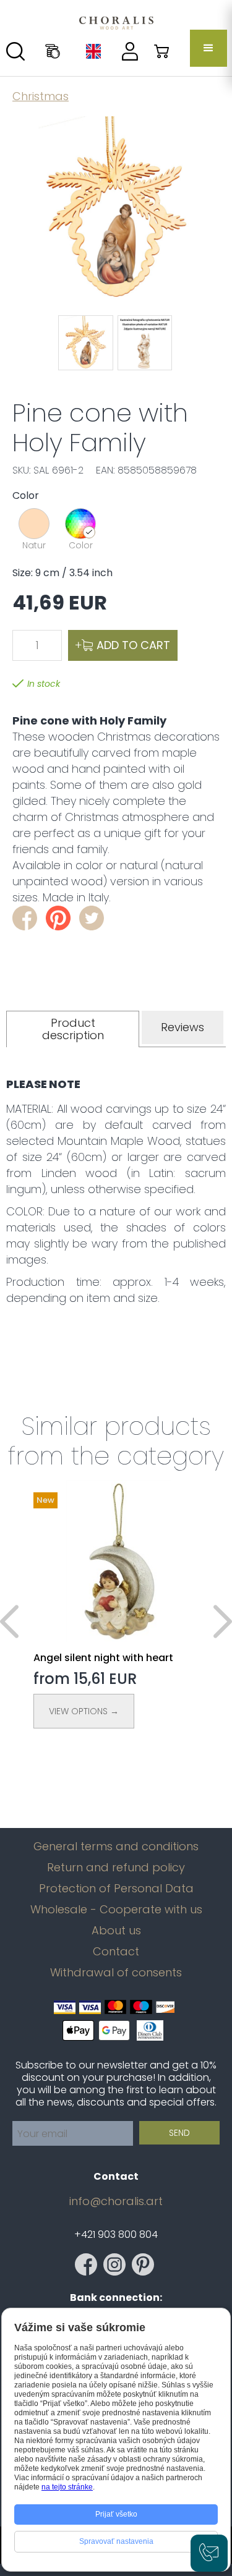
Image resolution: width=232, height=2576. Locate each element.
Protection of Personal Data (116, 1889)
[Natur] (34, 524)
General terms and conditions (116, 1847)
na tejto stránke (67, 2487)
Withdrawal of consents (116, 1973)
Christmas (41, 96)
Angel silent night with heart (103, 1658)
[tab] (73, 1029)
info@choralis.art (116, 2201)
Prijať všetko (116, 2514)
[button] (208, 48)
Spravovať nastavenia (116, 2541)
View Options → (84, 1711)
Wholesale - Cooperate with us (116, 1910)
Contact (116, 1952)
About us (116, 1931)
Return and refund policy (116, 1868)
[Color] (80, 524)
